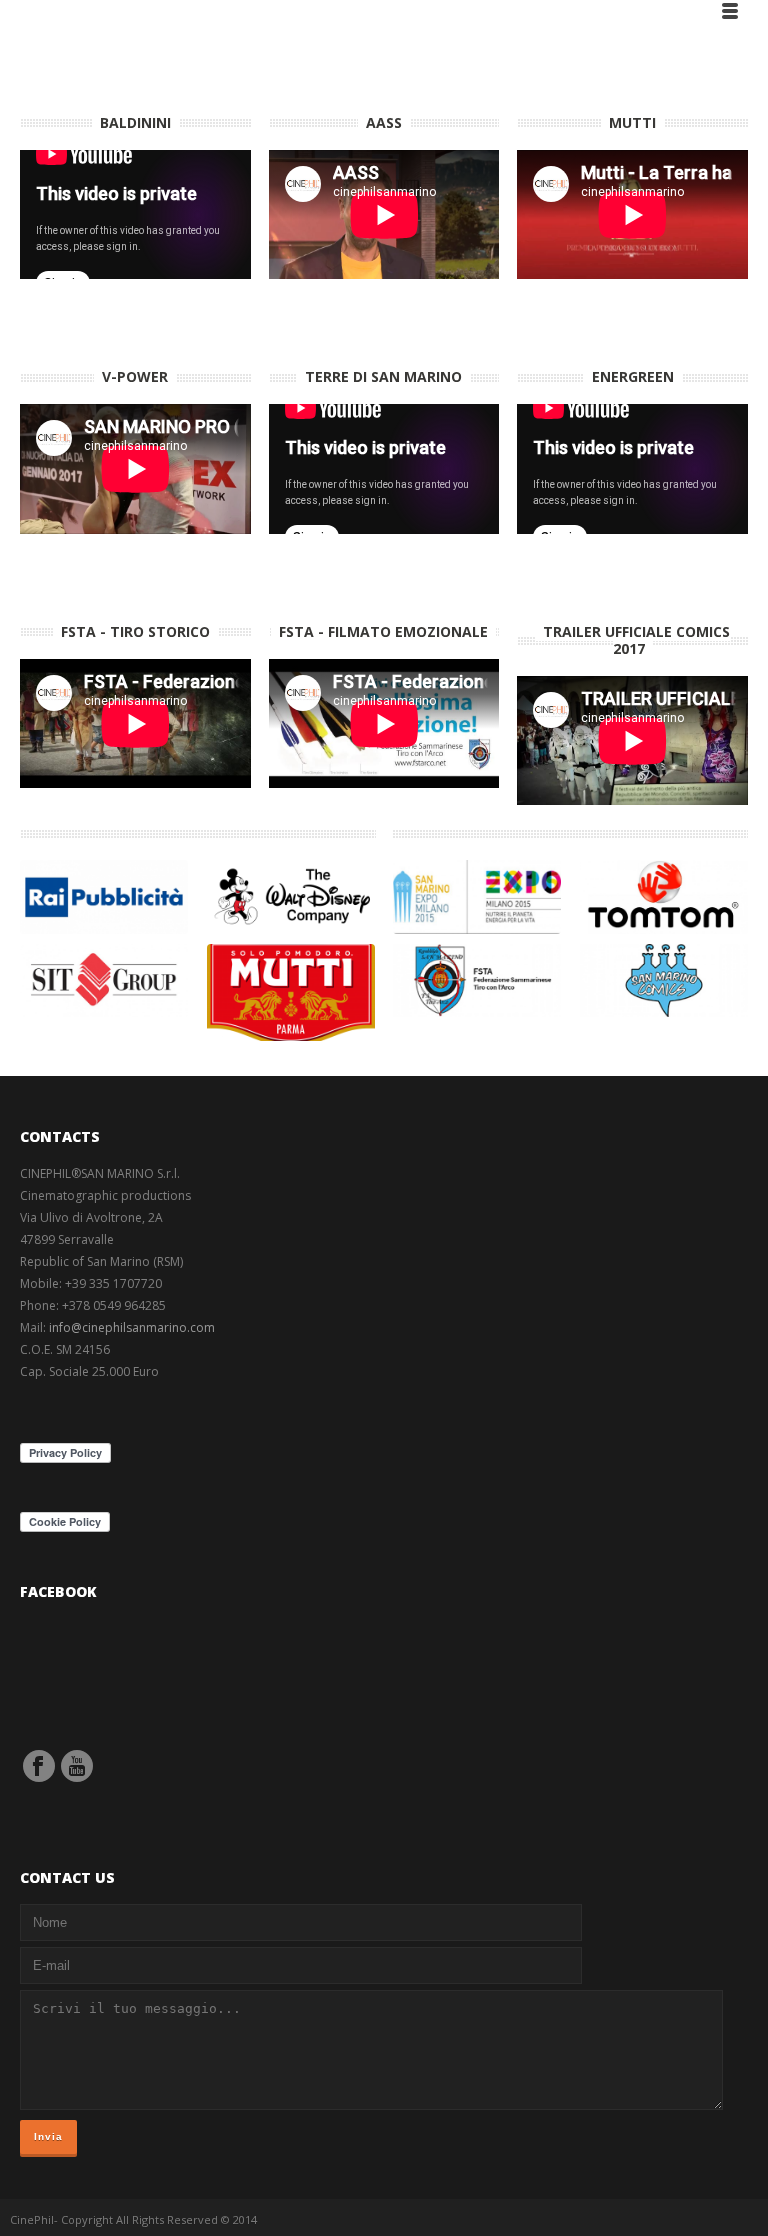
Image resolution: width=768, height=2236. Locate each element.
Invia (48, 2136)
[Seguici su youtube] (77, 1766)
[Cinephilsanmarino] (48, 10)
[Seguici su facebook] (39, 1766)
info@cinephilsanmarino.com (132, 1327)
